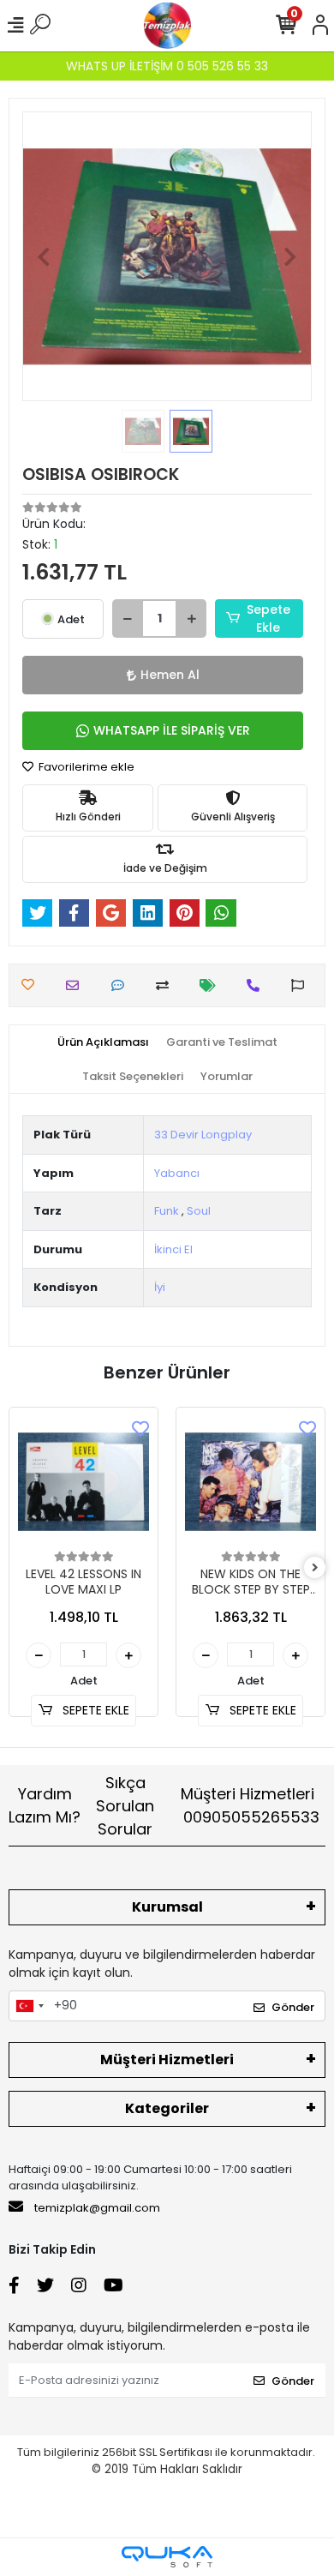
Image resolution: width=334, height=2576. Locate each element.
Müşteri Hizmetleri (250, 1805)
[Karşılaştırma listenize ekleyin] (167, 985)
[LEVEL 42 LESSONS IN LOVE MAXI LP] (83, 1482)
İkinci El (173, 1249)
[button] (44, 256)
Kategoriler (167, 2108)
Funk (167, 1211)
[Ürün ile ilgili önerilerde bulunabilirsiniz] (302, 985)
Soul (199, 1211)
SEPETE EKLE (94, 1710)
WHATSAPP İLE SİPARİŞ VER (172, 730)
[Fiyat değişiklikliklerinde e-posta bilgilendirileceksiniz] (212, 985)
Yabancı (177, 1173)
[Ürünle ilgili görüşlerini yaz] (122, 985)
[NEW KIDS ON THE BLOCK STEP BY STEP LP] (250, 1482)
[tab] (103, 1042)
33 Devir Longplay (203, 1135)
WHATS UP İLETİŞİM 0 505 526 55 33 (167, 66)
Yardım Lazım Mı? (45, 1805)
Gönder (293, 2007)
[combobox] (29, 2006)
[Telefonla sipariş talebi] (257, 985)
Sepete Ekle (268, 618)
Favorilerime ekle (85, 767)
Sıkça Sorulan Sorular (125, 1806)
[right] (315, 1568)
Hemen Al (170, 675)
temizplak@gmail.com (97, 2208)
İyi (160, 1287)
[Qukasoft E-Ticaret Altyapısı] (167, 2557)
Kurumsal (167, 1907)
